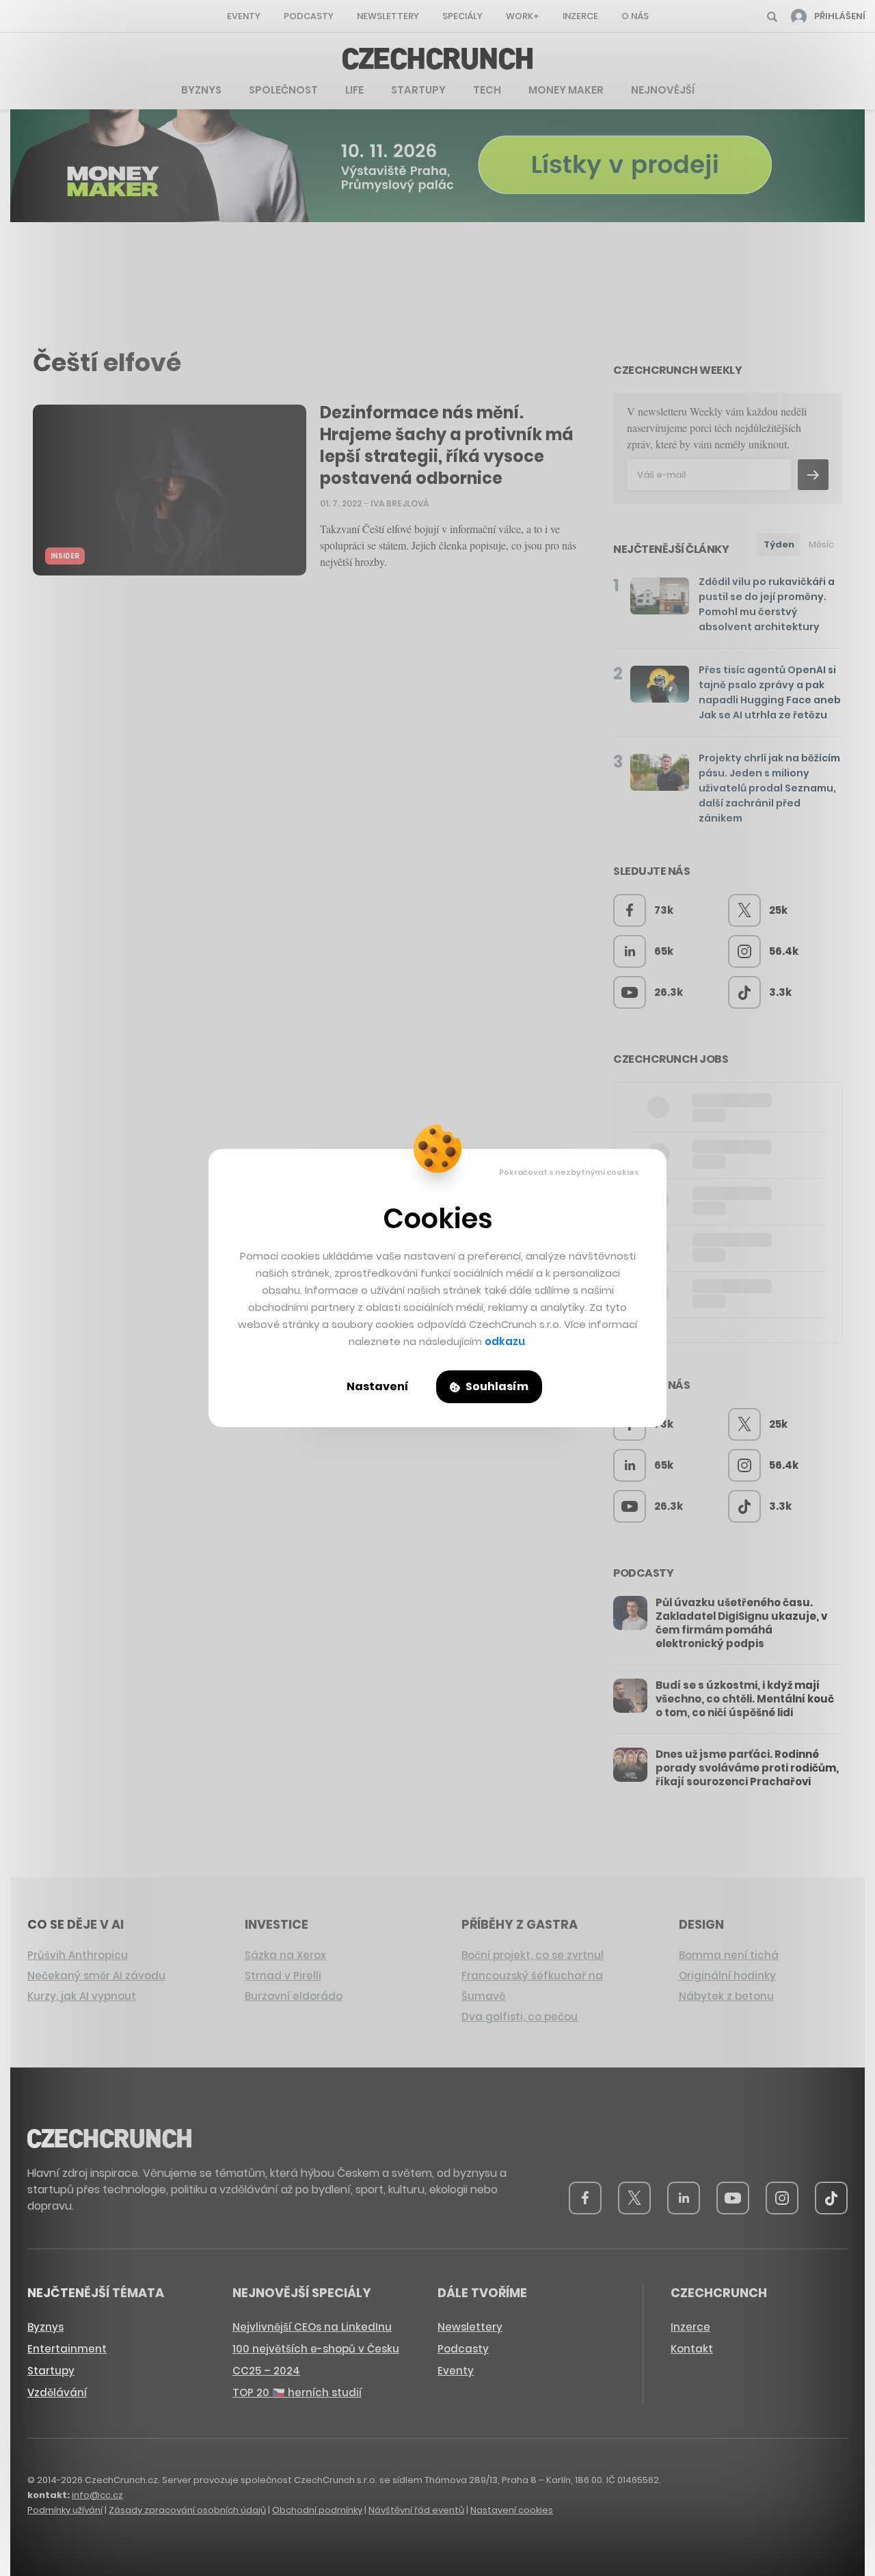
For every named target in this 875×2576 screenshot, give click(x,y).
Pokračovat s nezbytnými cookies (569, 1172)
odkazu (505, 1341)
